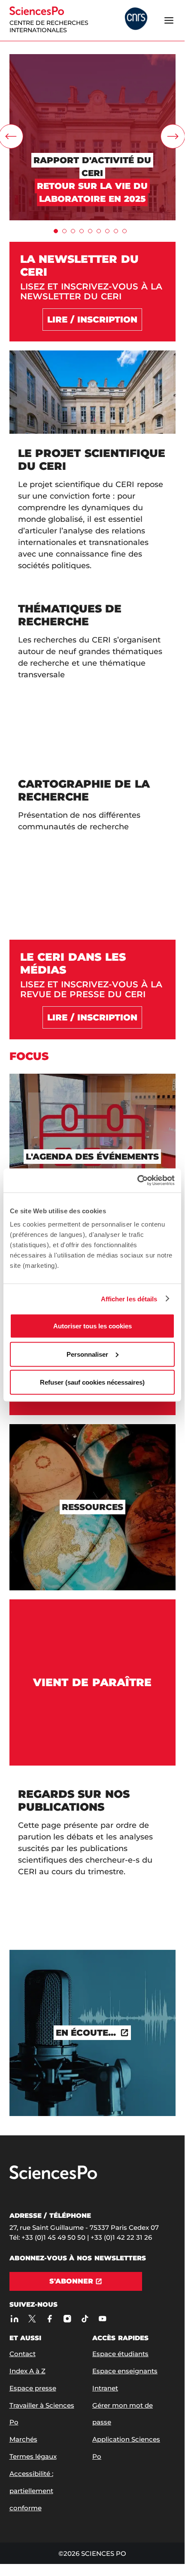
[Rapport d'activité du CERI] (92, 58)
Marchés (23, 2439)
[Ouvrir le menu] (169, 20)
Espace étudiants (120, 2354)
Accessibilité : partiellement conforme (31, 2491)
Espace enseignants (125, 2371)
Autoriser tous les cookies (92, 1326)
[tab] (56, 231)
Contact (23, 2354)
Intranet (105, 2388)
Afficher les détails (129, 1299)
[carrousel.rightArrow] (173, 136)
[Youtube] (103, 2319)
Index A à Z (27, 2371)
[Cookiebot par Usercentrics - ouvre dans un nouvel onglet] (137, 1181)
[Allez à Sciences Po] (53, 2177)
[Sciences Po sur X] (32, 2319)
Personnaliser (87, 1354)
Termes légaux (33, 2456)
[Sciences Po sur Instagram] (68, 2319)
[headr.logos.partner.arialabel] (136, 20)
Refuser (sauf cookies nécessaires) (92, 1382)
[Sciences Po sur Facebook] (50, 2319)
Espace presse (33, 2388)
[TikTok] (85, 2319)
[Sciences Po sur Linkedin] (15, 2319)
